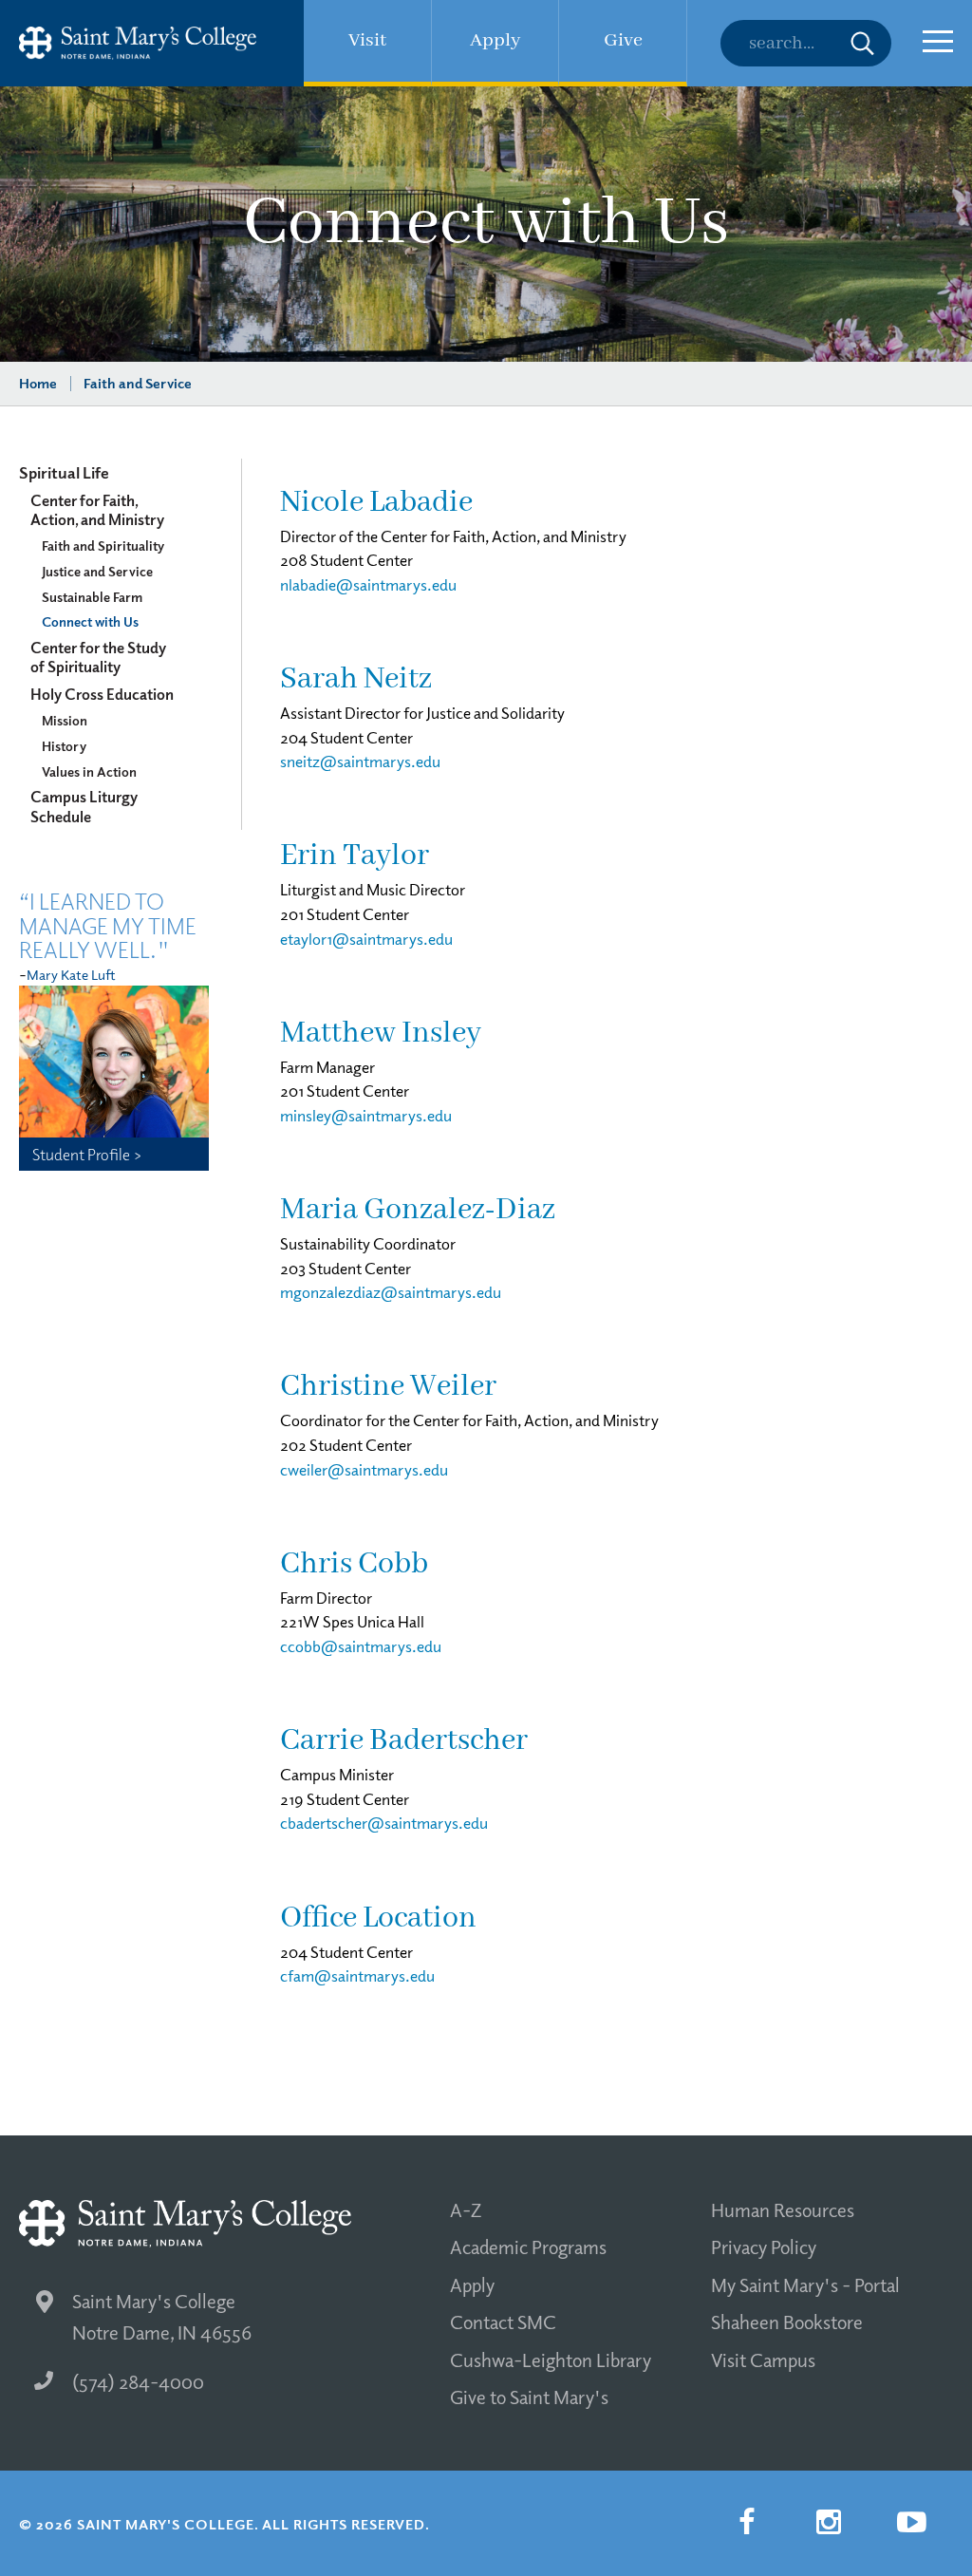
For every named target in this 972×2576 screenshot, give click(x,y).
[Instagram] (829, 2522)
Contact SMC (503, 2322)
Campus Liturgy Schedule (84, 806)
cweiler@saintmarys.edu (364, 1469)
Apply (472, 2285)
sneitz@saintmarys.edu (360, 761)
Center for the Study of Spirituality (98, 657)
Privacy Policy (764, 2247)
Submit (862, 43)
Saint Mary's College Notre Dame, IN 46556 (162, 2316)
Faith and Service (138, 383)
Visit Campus (763, 2360)
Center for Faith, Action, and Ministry (97, 510)
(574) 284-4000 (138, 2381)
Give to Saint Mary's (529, 2397)
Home (38, 383)
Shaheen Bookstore (787, 2322)
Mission (65, 720)
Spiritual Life (64, 472)
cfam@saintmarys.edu (357, 1975)
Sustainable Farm (92, 596)
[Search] (806, 43)
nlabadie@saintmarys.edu (368, 584)
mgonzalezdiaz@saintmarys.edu (391, 1292)
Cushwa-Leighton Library (551, 2360)
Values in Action (89, 771)
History (64, 745)
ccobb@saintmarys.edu (361, 1646)
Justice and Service (97, 571)
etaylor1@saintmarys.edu (366, 939)
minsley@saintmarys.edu (366, 1115)
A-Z (466, 2209)
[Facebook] (746, 2522)
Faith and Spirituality (103, 545)
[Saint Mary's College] (138, 43)
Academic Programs (528, 2247)
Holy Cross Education (102, 694)
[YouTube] (911, 2522)
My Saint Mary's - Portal (805, 2285)
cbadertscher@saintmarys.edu (384, 1823)
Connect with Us (90, 621)
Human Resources (783, 2209)
